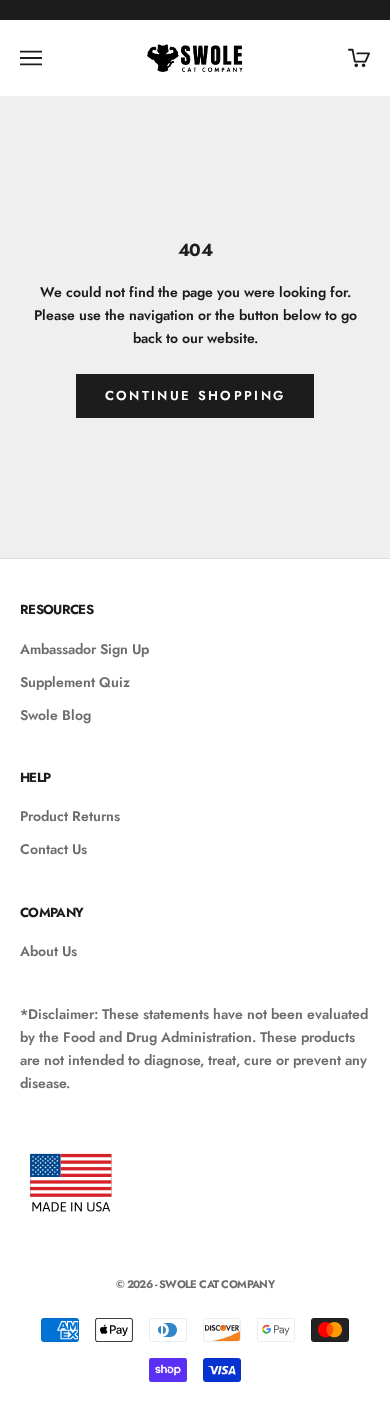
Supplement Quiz (75, 682)
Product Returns (70, 816)
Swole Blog (55, 715)
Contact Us (53, 849)
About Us (48, 951)
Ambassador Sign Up (84, 649)
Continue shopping (195, 395)
